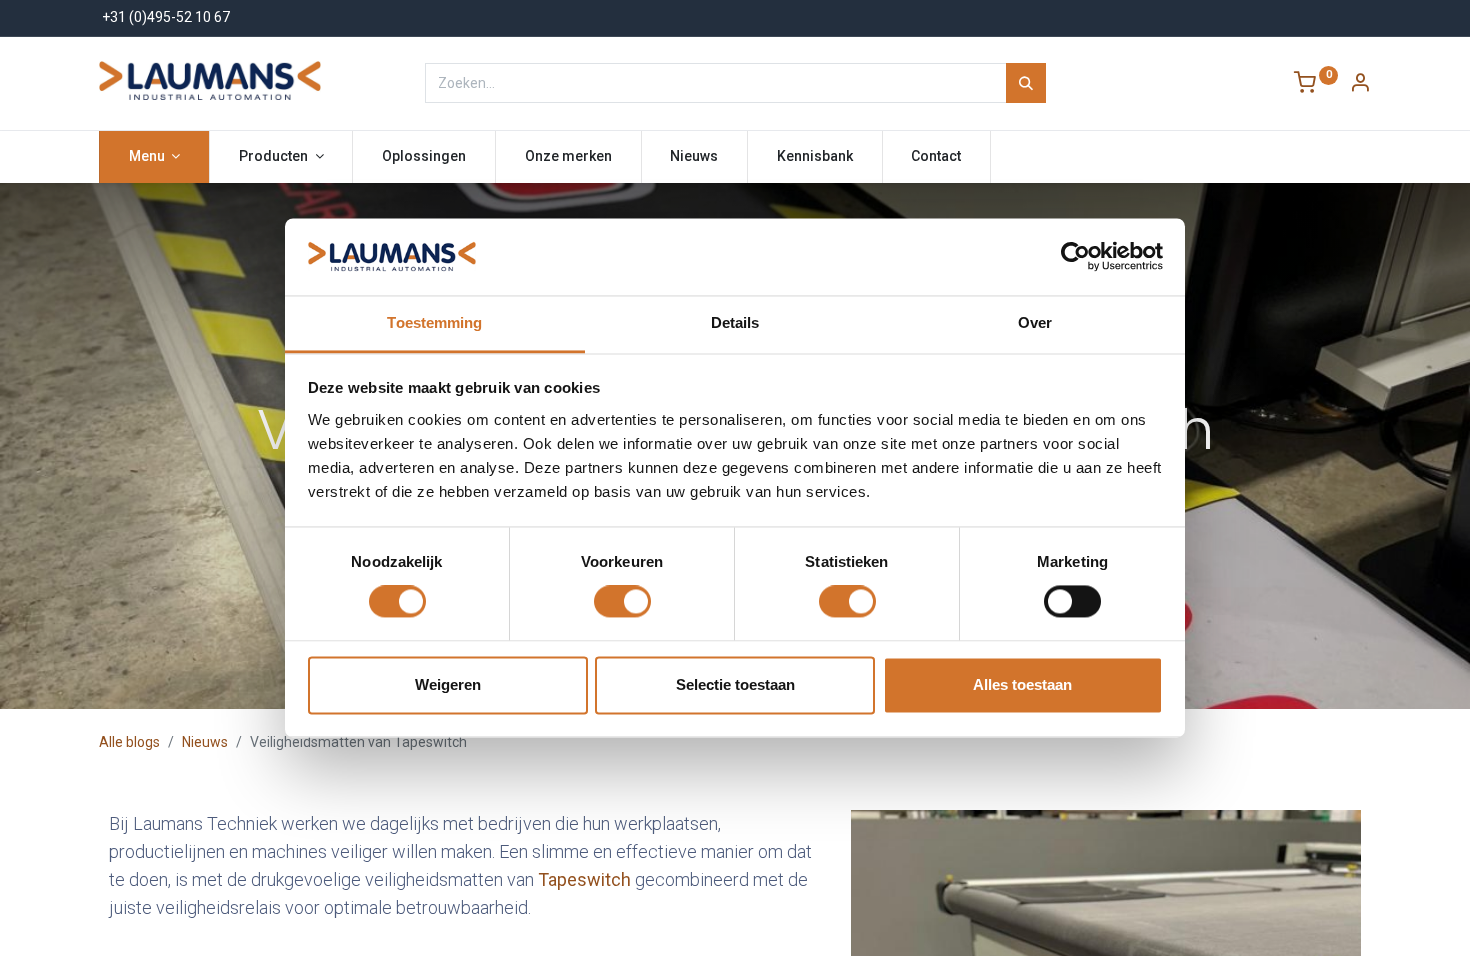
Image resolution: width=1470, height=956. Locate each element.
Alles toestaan (1022, 684)
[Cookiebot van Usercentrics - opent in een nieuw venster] (1075, 257)
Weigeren (448, 684)
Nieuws (205, 742)
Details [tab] (735, 322)
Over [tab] (1035, 322)
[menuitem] (424, 157)
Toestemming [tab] (434, 322)
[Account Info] (1360, 85)
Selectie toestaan (735, 684)
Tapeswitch (584, 879)
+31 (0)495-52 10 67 (166, 17)
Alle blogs (129, 742)
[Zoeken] (1026, 83)
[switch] (622, 602)
